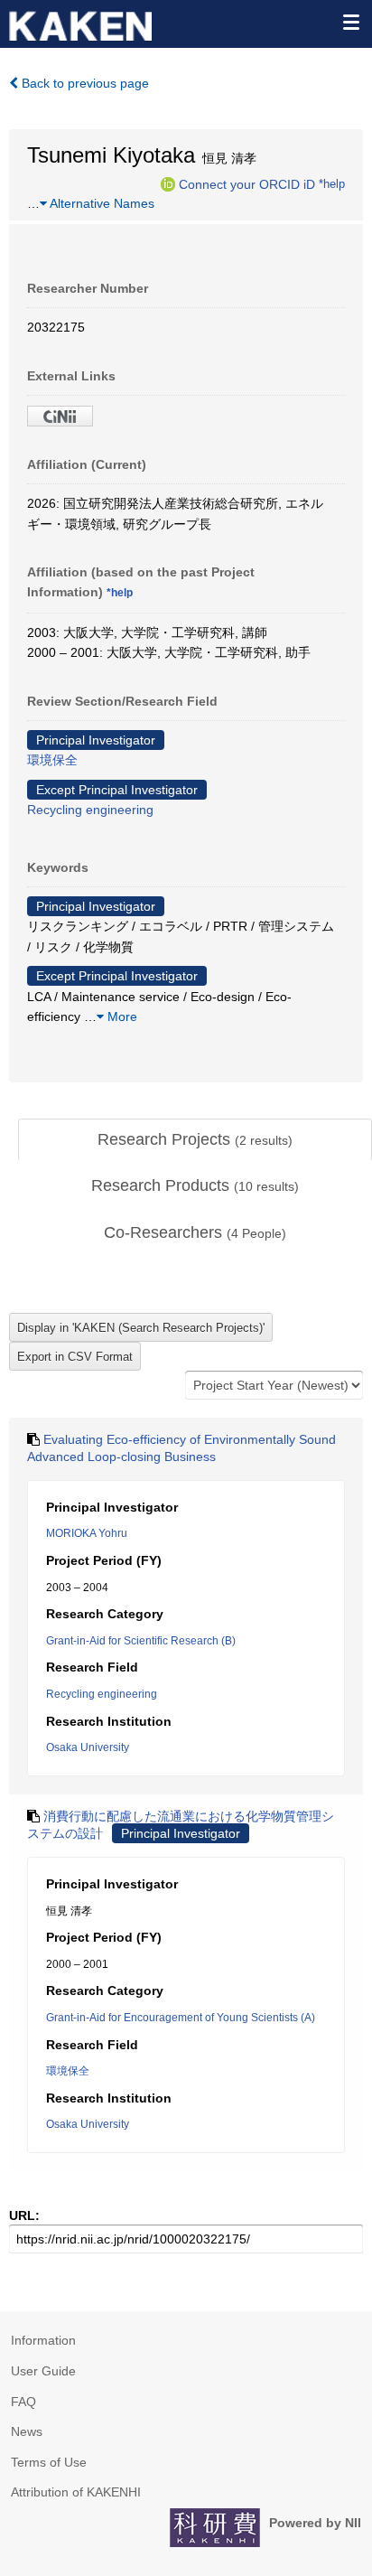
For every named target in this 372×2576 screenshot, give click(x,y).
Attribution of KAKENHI (76, 2492)
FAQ (23, 2402)
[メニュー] (350, 22)
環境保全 (52, 760)
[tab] (195, 1140)
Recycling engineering (90, 810)
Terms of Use (49, 2462)
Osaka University (88, 1747)
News (27, 2431)
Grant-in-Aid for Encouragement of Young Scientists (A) (181, 2018)
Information (43, 2340)
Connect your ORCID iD (247, 183)
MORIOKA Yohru (87, 1533)
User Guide (43, 2371)
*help (332, 183)
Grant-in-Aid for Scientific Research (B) (141, 1641)
